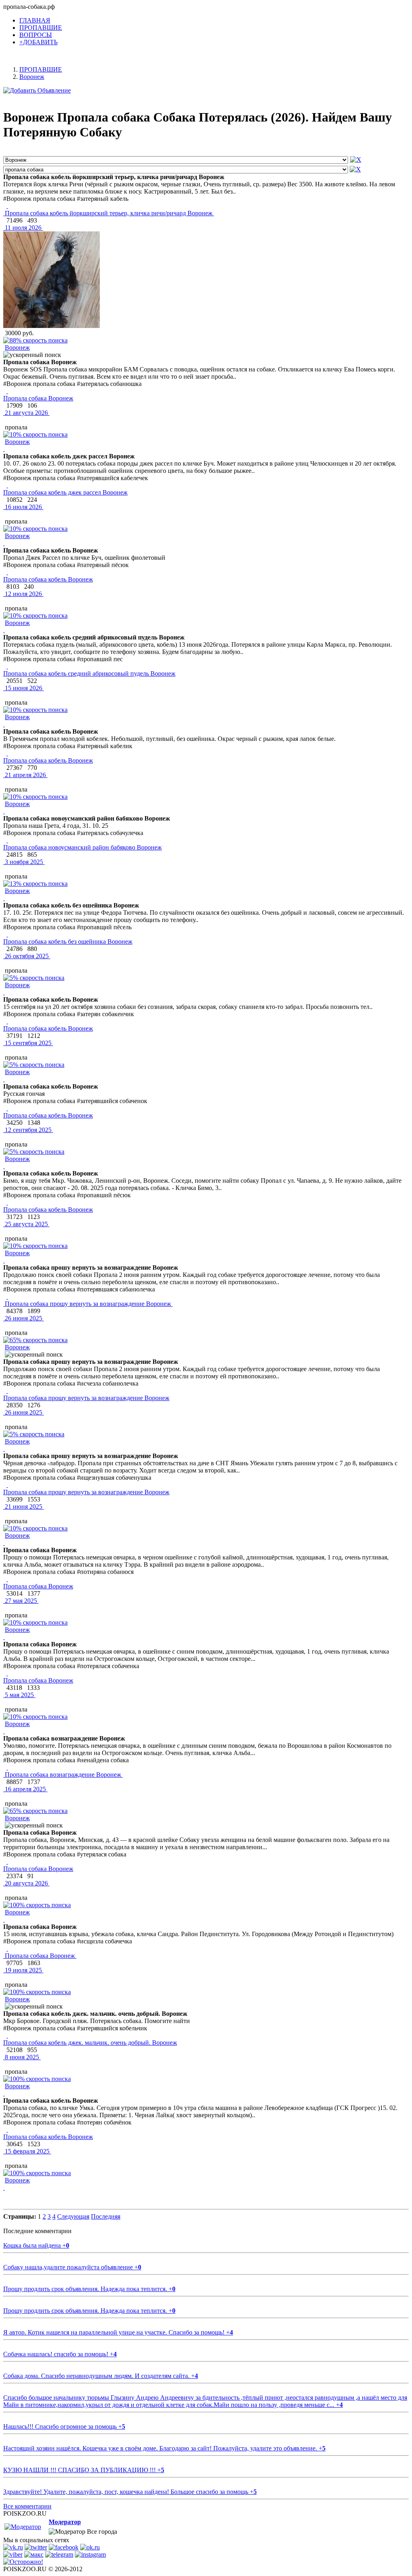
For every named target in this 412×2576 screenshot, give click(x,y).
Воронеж (17, 348)
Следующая (73, 2216)
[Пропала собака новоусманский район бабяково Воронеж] (7, 840)
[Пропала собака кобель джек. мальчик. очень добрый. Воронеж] (7, 2035)
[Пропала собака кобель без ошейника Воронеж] (7, 934)
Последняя (106, 2216)
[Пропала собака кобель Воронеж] (7, 572)
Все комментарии (27, 2506)
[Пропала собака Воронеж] (7, 391)
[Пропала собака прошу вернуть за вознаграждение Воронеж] (7, 1296)
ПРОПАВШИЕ (41, 28)
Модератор (65, 2522)
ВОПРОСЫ (36, 35)
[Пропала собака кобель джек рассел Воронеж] (7, 485)
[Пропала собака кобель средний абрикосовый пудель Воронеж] (7, 666)
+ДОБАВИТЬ (38, 42)
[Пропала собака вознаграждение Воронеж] (7, 1767)
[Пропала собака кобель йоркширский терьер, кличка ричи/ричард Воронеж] (7, 206)
